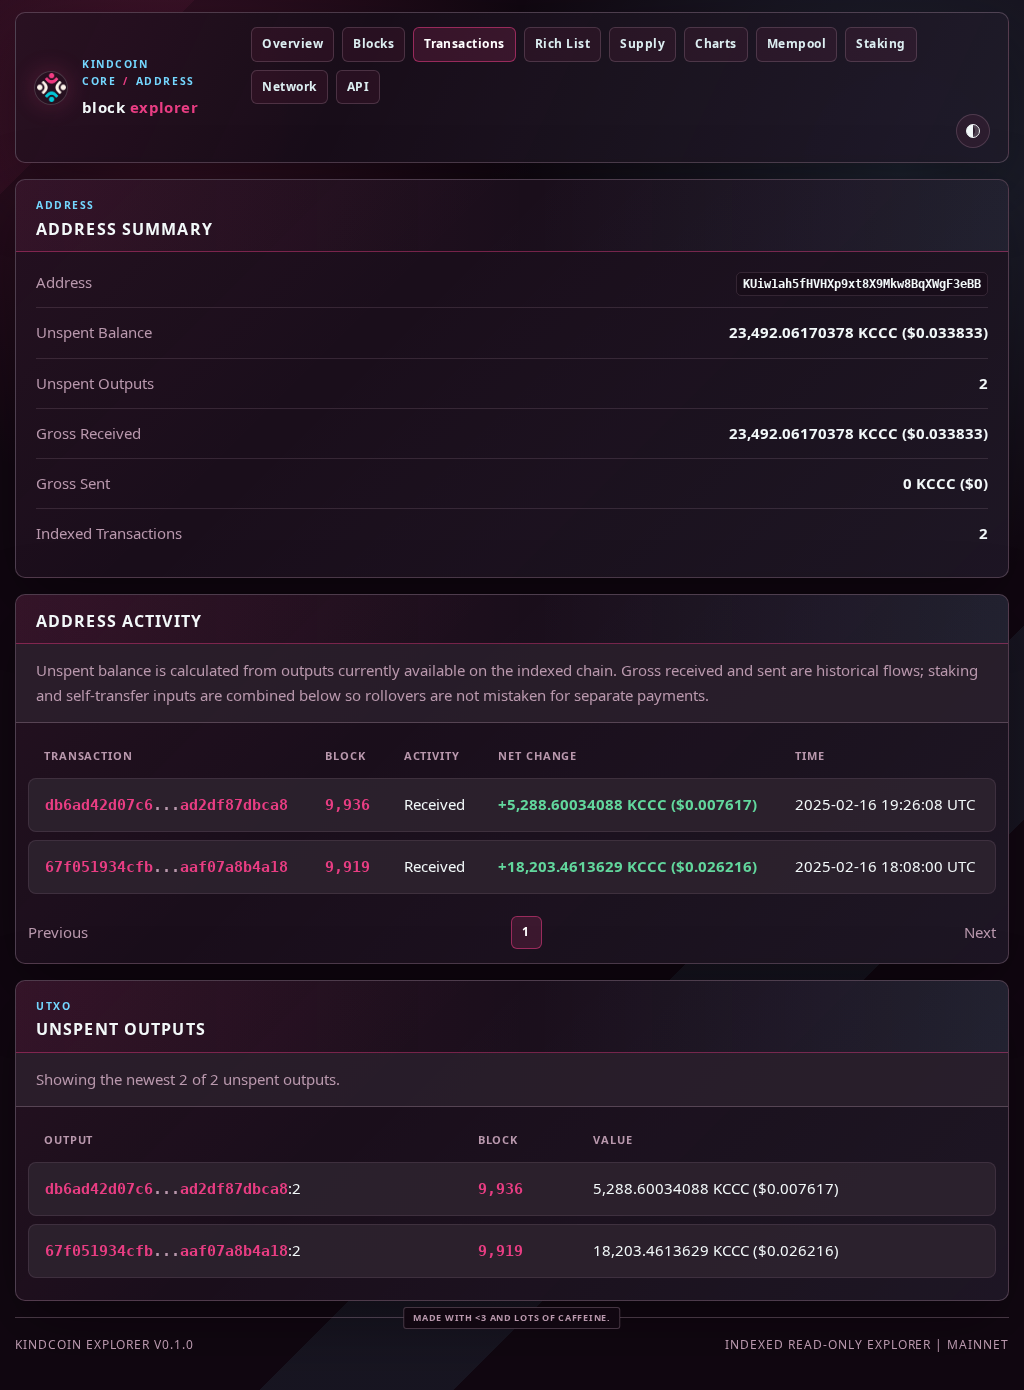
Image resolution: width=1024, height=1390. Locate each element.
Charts (716, 43)
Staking (880, 43)
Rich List (562, 43)
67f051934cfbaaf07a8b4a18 (166, 867)
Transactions (464, 43)
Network (289, 86)
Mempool (796, 43)
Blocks (373, 43)
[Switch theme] (973, 131)
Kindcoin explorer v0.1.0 (104, 1344)
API (358, 86)
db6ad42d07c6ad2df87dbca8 (166, 805)
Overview (292, 43)
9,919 (347, 867)
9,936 (347, 805)
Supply (642, 43)
